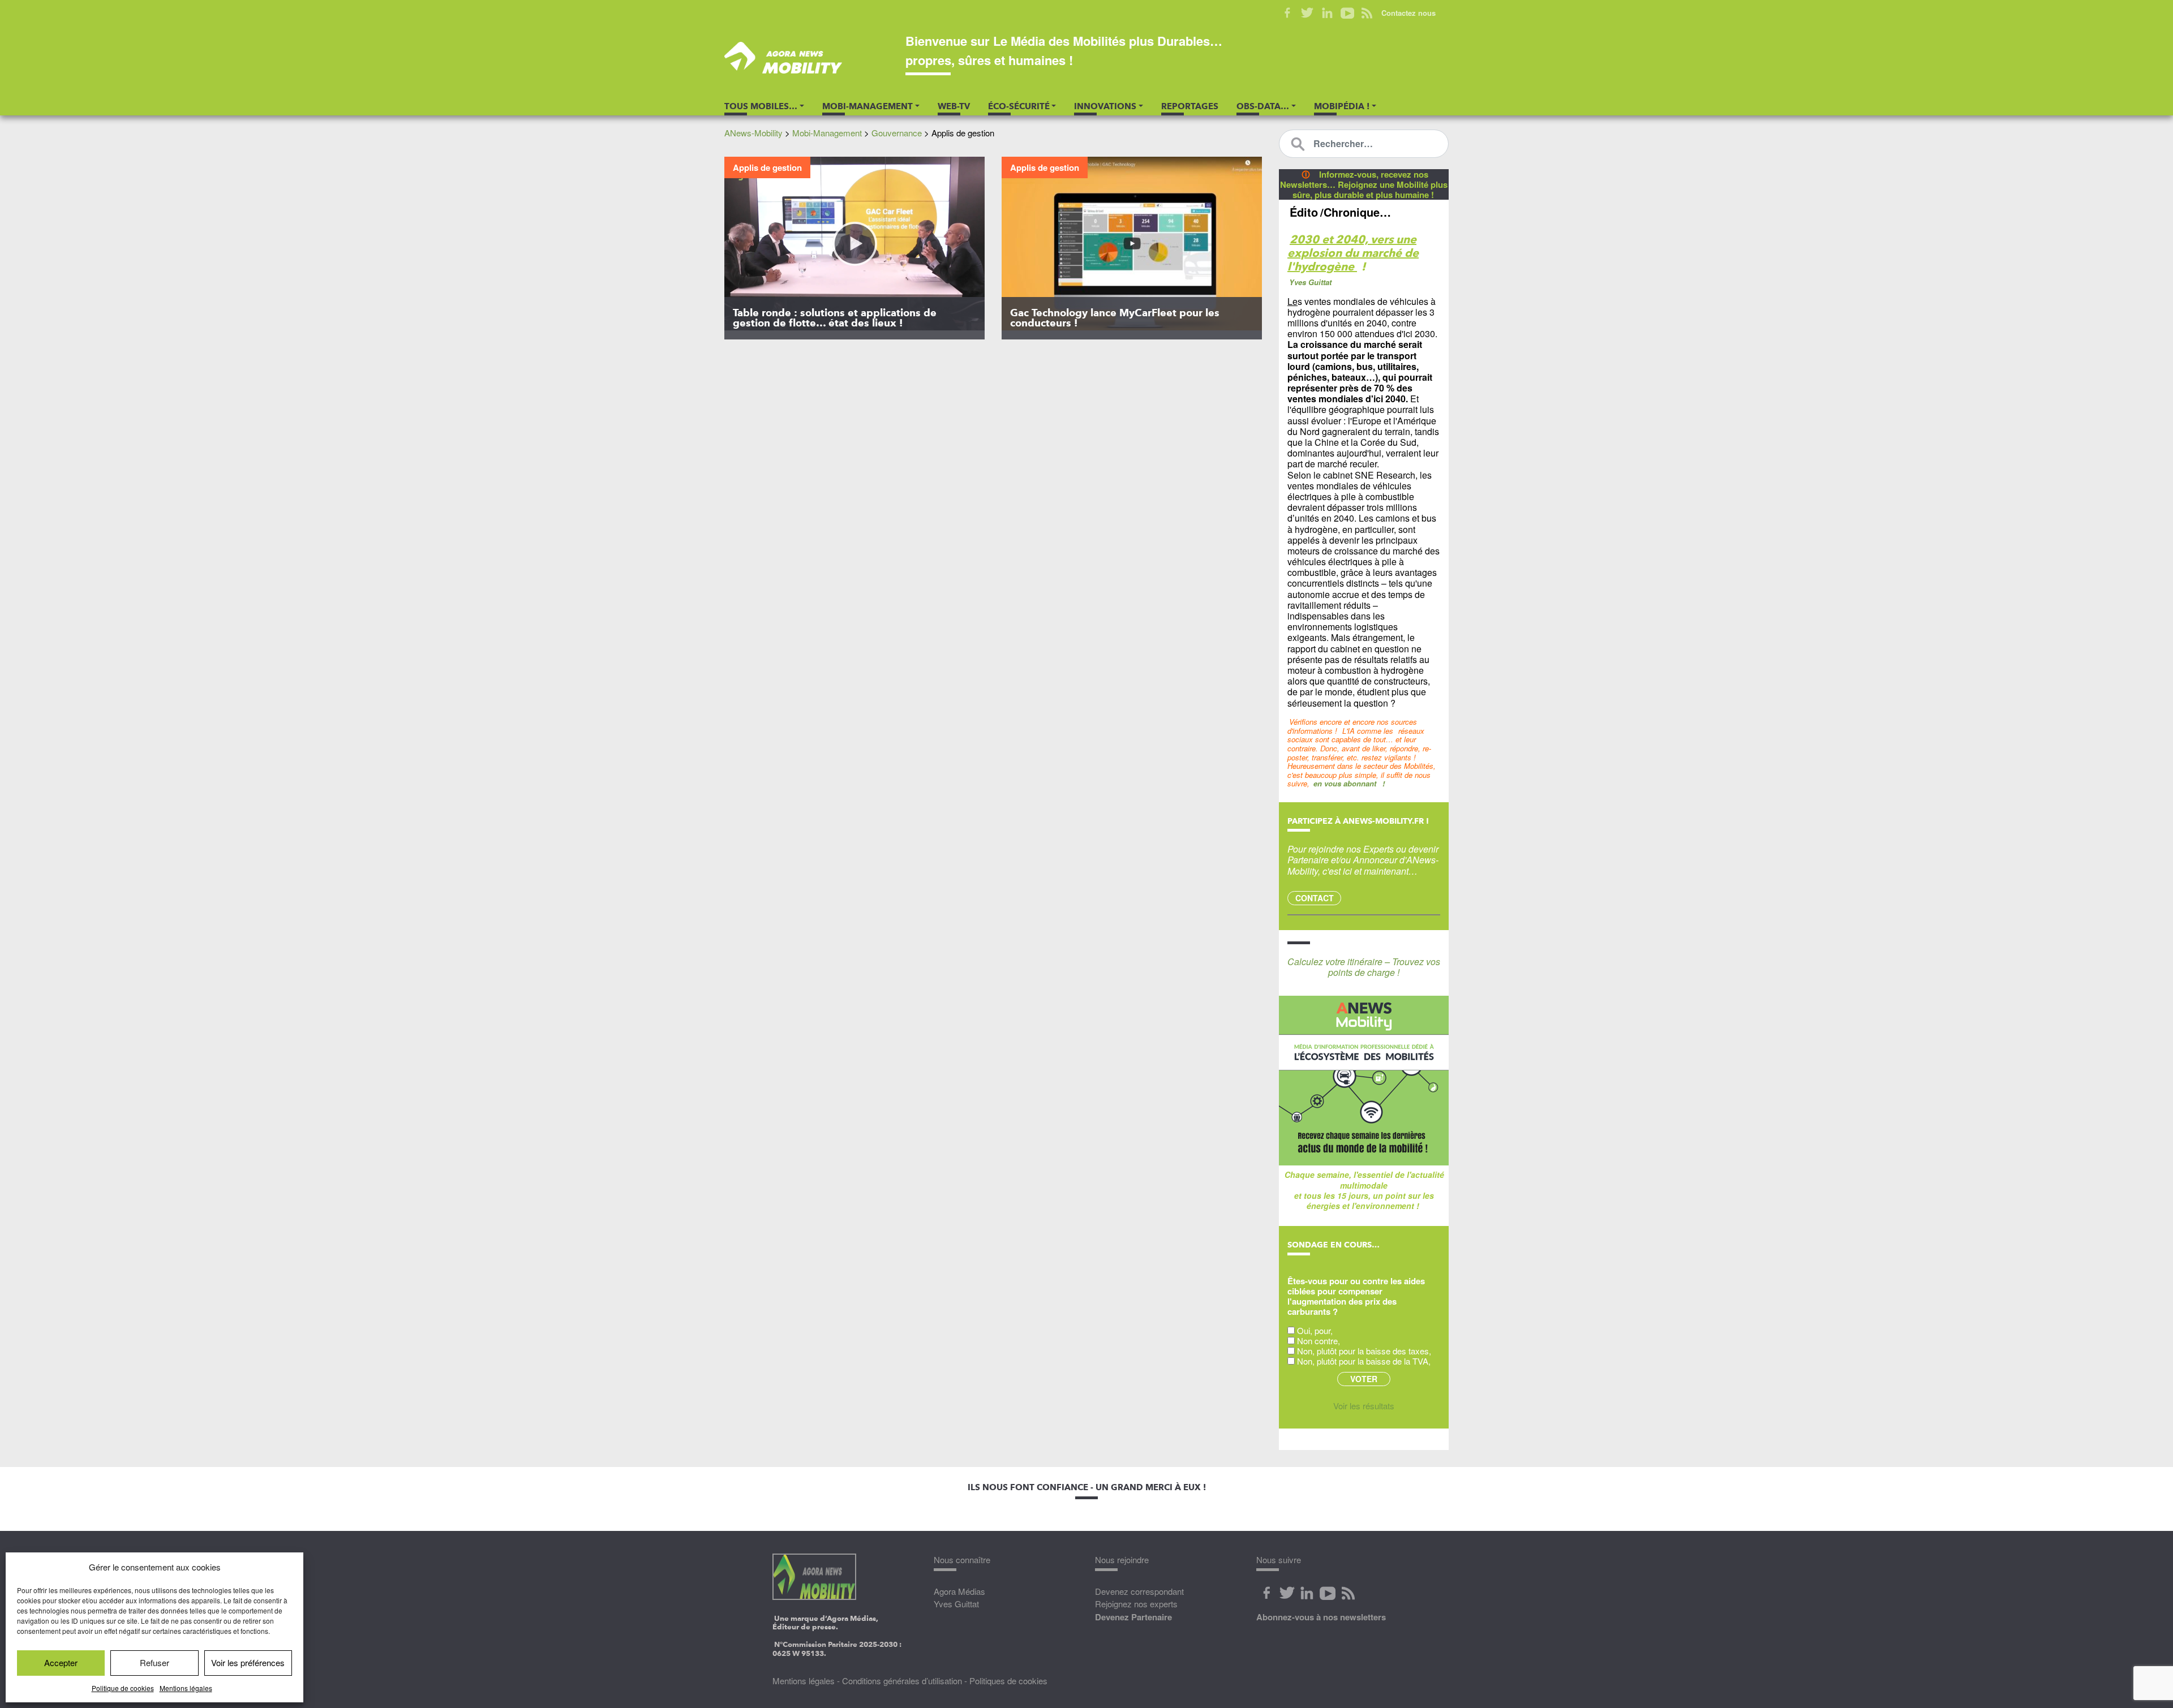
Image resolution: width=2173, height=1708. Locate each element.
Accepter (61, 1662)
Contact (1315, 898)
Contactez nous (1408, 13)
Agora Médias (959, 1591)
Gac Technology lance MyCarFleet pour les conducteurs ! (1115, 318)
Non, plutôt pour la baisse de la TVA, (1364, 1361)
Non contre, (1319, 1341)
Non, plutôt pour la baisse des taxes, (1364, 1351)
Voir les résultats (1364, 1406)
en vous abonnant (1345, 783)
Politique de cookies (123, 1688)
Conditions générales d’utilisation (902, 1681)
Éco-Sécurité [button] (1019, 106)
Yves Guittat (956, 1604)
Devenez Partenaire (1133, 1617)
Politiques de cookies (1008, 1681)
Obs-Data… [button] (1263, 106)
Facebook (1288, 13)
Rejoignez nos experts (1136, 1604)
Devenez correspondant (1139, 1591)
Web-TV (954, 106)
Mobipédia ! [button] (1342, 106)
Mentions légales (186, 1688)
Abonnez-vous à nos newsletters (1321, 1617)
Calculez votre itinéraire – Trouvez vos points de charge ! (1364, 967)
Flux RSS (1367, 13)
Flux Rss (1348, 1593)
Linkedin (1327, 13)
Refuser (154, 1662)
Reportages (1190, 106)
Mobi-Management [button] (868, 106)
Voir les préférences (248, 1662)
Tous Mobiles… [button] (761, 106)
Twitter (1307, 13)
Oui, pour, (1315, 1330)
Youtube (1347, 13)
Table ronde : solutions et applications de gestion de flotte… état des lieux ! (835, 318)
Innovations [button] (1105, 106)
